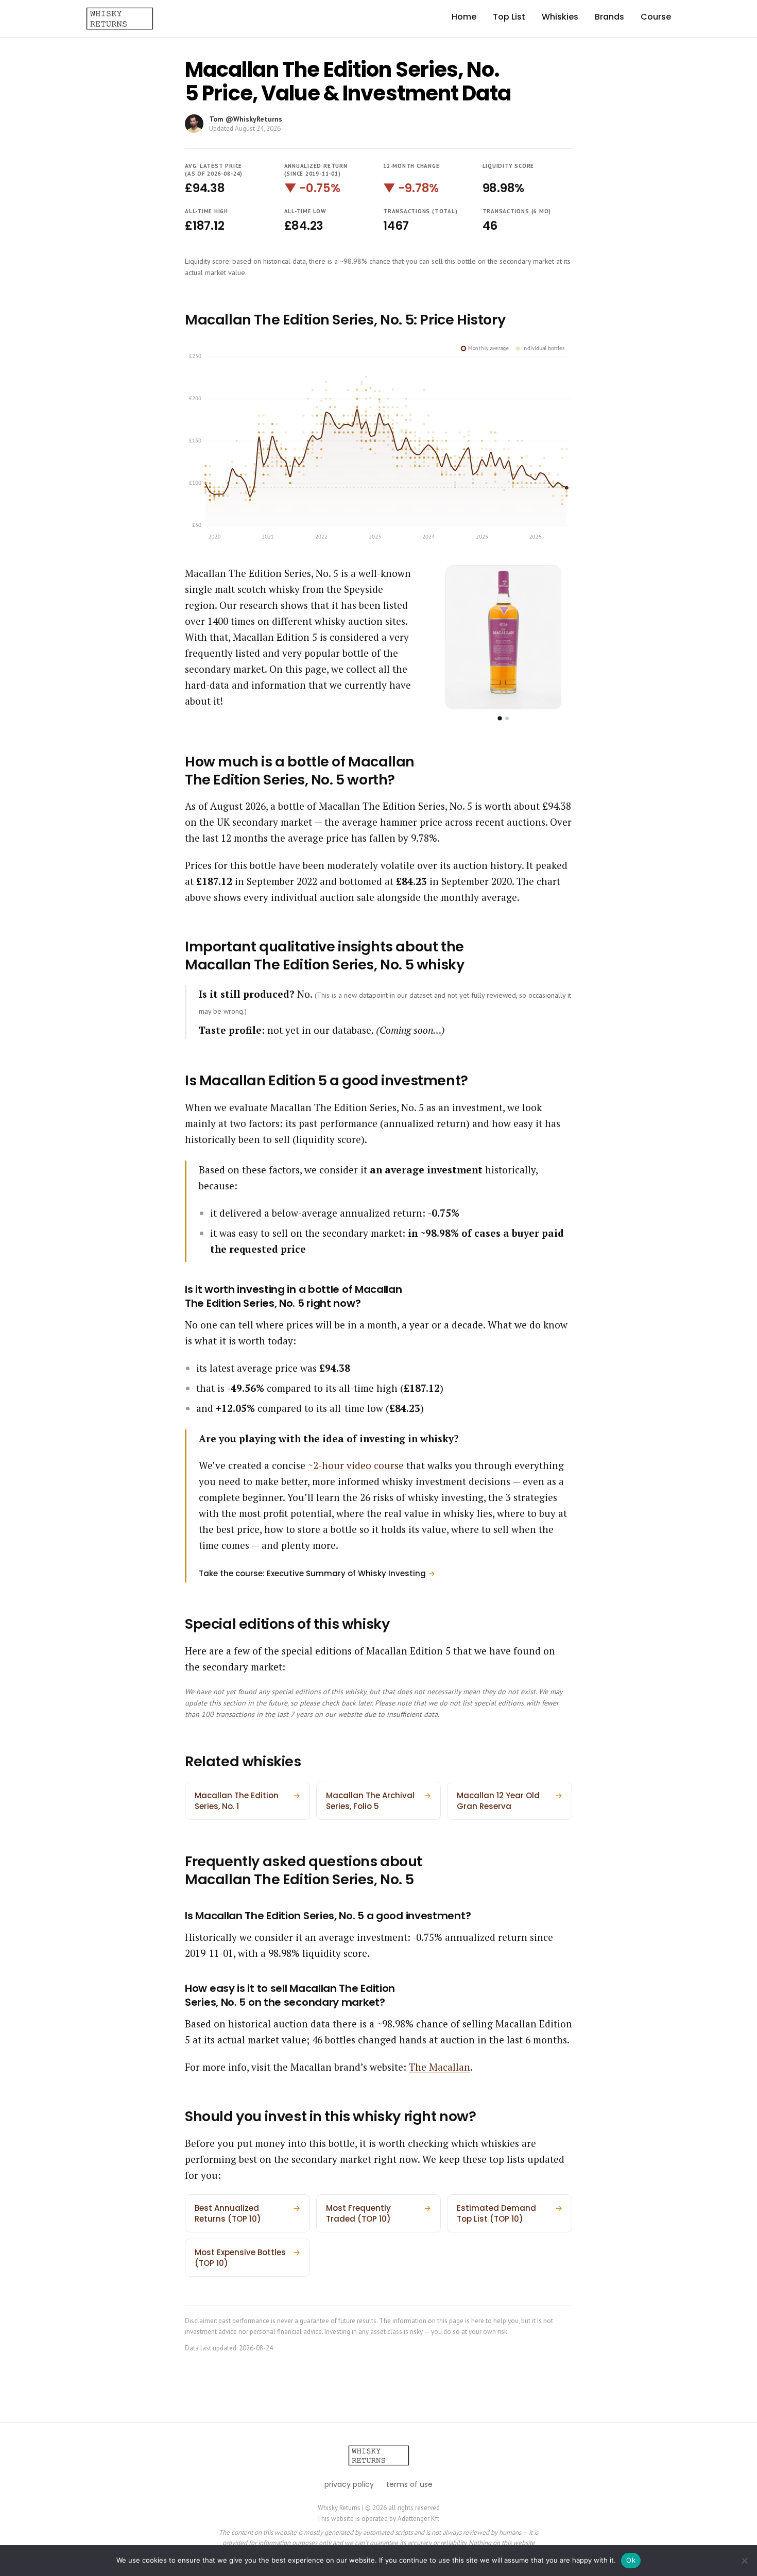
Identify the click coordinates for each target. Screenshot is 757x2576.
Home (464, 17)
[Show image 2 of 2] (507, 718)
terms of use (409, 2484)
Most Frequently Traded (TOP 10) (379, 2213)
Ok (631, 2560)
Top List (509, 17)
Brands (609, 17)
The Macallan (440, 2067)
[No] (744, 2561)
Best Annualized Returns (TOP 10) (247, 2213)
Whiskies (560, 17)
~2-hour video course (356, 1465)
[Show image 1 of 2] (500, 719)
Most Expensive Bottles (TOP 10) (247, 2258)
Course (656, 17)
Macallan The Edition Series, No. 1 (247, 1801)
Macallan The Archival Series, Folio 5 (379, 1801)
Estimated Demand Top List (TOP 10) (510, 2213)
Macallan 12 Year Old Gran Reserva (510, 1801)
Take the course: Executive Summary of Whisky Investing (317, 1573)
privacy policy (349, 2484)
